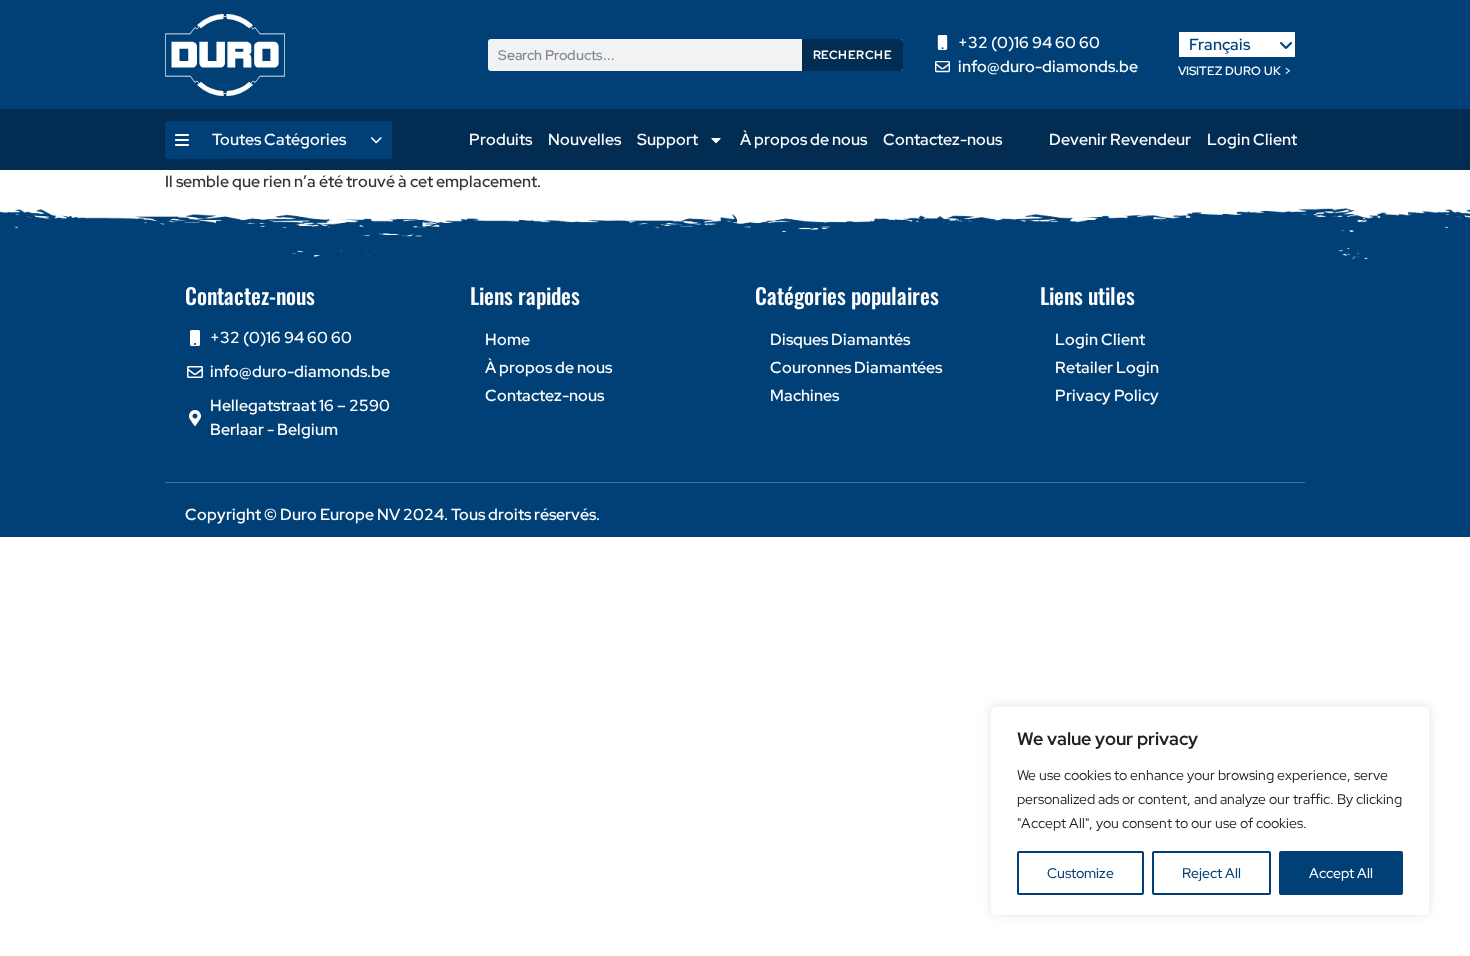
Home (507, 339)
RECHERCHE (853, 55)
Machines (804, 395)
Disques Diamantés (840, 339)
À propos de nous (803, 139)
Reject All (1211, 873)
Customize (1080, 873)
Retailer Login (1107, 367)
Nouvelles (584, 139)
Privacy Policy (1107, 395)
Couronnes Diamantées (856, 367)
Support (667, 139)
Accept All (1341, 873)
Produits (500, 139)
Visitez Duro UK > (1234, 71)
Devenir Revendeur (1120, 139)
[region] (1210, 811)
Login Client (1252, 139)
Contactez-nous (942, 139)
